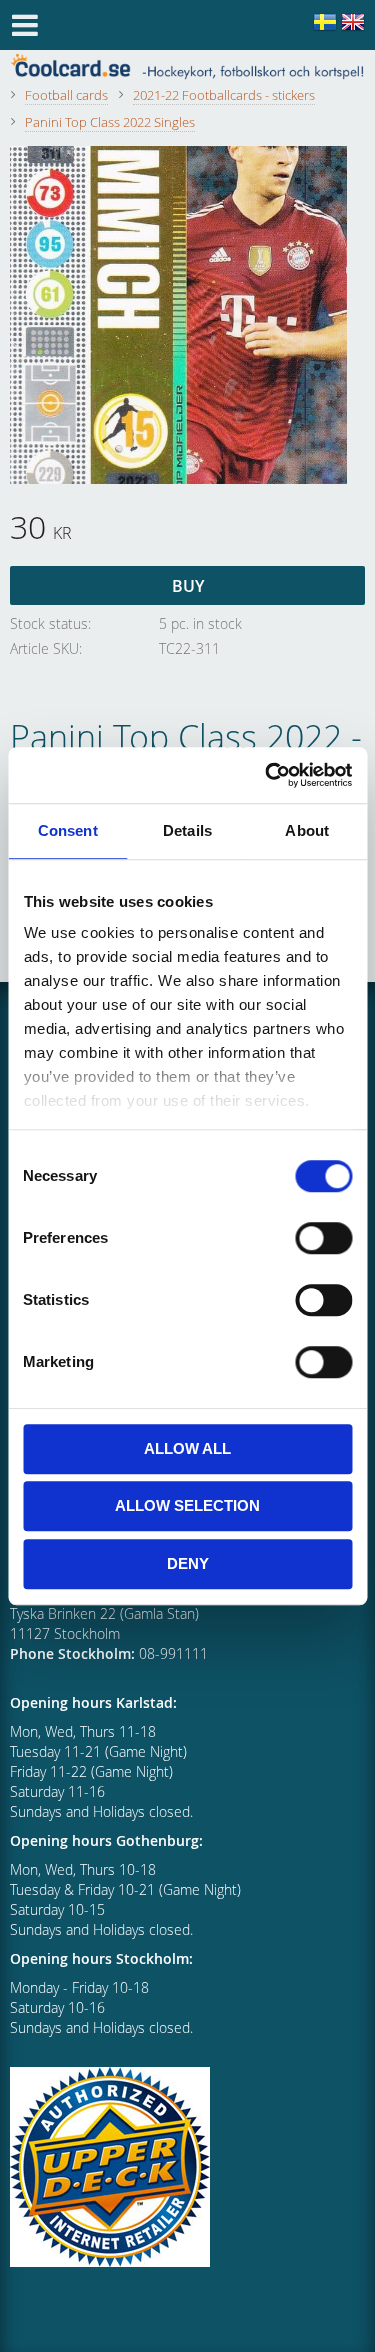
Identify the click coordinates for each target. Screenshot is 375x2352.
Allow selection (187, 1505)
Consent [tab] (68, 830)
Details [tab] (187, 830)
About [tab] (307, 830)
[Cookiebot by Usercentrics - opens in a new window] (267, 775)
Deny (188, 1563)
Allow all (187, 1448)
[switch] (323, 1238)
